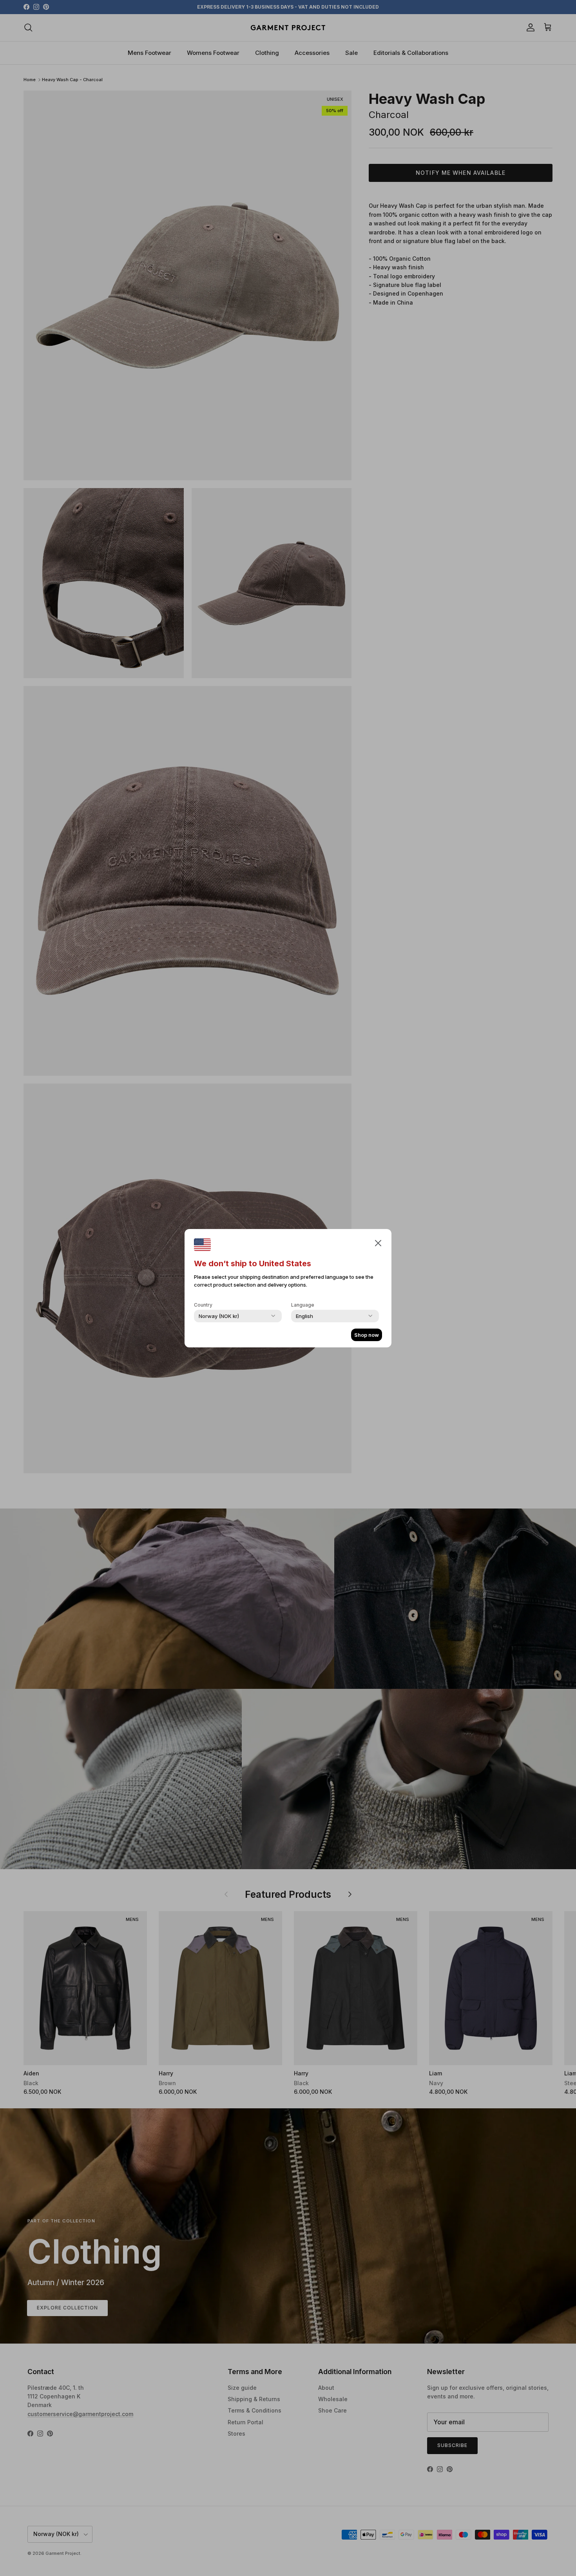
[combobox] (219, 1316)
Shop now (367, 1335)
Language (303, 1305)
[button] (378, 1243)
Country (203, 1305)
